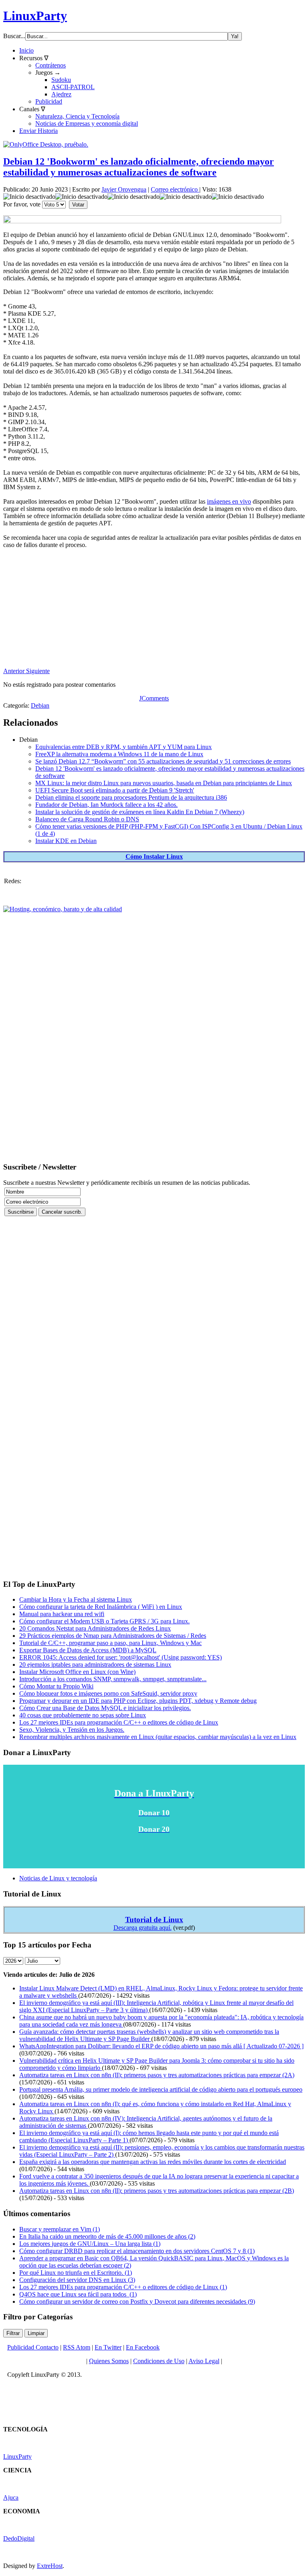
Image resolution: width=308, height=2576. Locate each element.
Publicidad (49, 101)
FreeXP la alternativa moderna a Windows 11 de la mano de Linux (119, 754)
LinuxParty (35, 16)
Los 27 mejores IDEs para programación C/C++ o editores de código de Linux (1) (123, 2287)
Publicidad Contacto (33, 2347)
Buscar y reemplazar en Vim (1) (60, 2229)
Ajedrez (61, 94)
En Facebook (143, 2347)
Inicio (26, 50)
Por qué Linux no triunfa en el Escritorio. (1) (76, 2273)
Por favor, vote (22, 204)
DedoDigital (19, 2538)
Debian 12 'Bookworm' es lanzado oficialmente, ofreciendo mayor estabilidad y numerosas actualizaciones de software (139, 167)
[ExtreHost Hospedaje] (63, 909)
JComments (154, 698)
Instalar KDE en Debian (66, 841)
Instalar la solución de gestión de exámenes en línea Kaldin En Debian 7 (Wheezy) (140, 812)
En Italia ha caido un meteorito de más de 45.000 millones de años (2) (107, 2236)
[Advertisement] (154, 611)
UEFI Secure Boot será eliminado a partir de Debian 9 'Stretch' (115, 790)
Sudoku (61, 80)
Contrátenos (51, 65)
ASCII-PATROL (73, 87)
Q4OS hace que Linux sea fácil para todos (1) (78, 2294)
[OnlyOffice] (46, 144)
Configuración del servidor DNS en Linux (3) (77, 2280)
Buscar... (14, 36)
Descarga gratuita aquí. (143, 1928)
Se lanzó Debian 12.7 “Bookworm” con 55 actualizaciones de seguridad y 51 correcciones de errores (163, 761)
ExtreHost (50, 2566)
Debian (40, 705)
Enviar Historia (38, 131)
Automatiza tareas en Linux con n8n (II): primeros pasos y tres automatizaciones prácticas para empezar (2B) (157, 2191)
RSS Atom (77, 2347)
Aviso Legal (204, 2361)
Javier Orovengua (124, 189)
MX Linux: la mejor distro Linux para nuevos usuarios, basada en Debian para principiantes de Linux (164, 783)
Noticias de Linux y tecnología (58, 1878)
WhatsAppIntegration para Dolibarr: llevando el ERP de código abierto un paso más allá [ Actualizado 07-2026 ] (161, 2046)
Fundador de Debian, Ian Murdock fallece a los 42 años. (106, 805)
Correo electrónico (175, 189)
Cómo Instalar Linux (154, 856)
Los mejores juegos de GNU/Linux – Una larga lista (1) (90, 2244)
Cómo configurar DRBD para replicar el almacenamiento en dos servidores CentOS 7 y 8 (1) (137, 2251)
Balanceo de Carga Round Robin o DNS (87, 819)
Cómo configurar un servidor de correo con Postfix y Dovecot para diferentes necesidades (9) (137, 2301)
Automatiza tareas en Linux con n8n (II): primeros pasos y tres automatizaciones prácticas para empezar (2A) (157, 2075)
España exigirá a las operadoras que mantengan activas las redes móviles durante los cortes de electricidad (153, 2162)
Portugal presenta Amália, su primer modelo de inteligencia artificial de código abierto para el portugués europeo (161, 2089)
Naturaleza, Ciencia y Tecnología (77, 116)
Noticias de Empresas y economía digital (87, 123)
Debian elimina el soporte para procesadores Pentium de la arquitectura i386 (131, 797)
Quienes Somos (109, 2361)
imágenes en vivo (229, 501)
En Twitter (108, 2347)
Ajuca (11, 2497)
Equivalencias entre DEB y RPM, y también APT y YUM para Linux (124, 747)
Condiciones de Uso (159, 2361)
